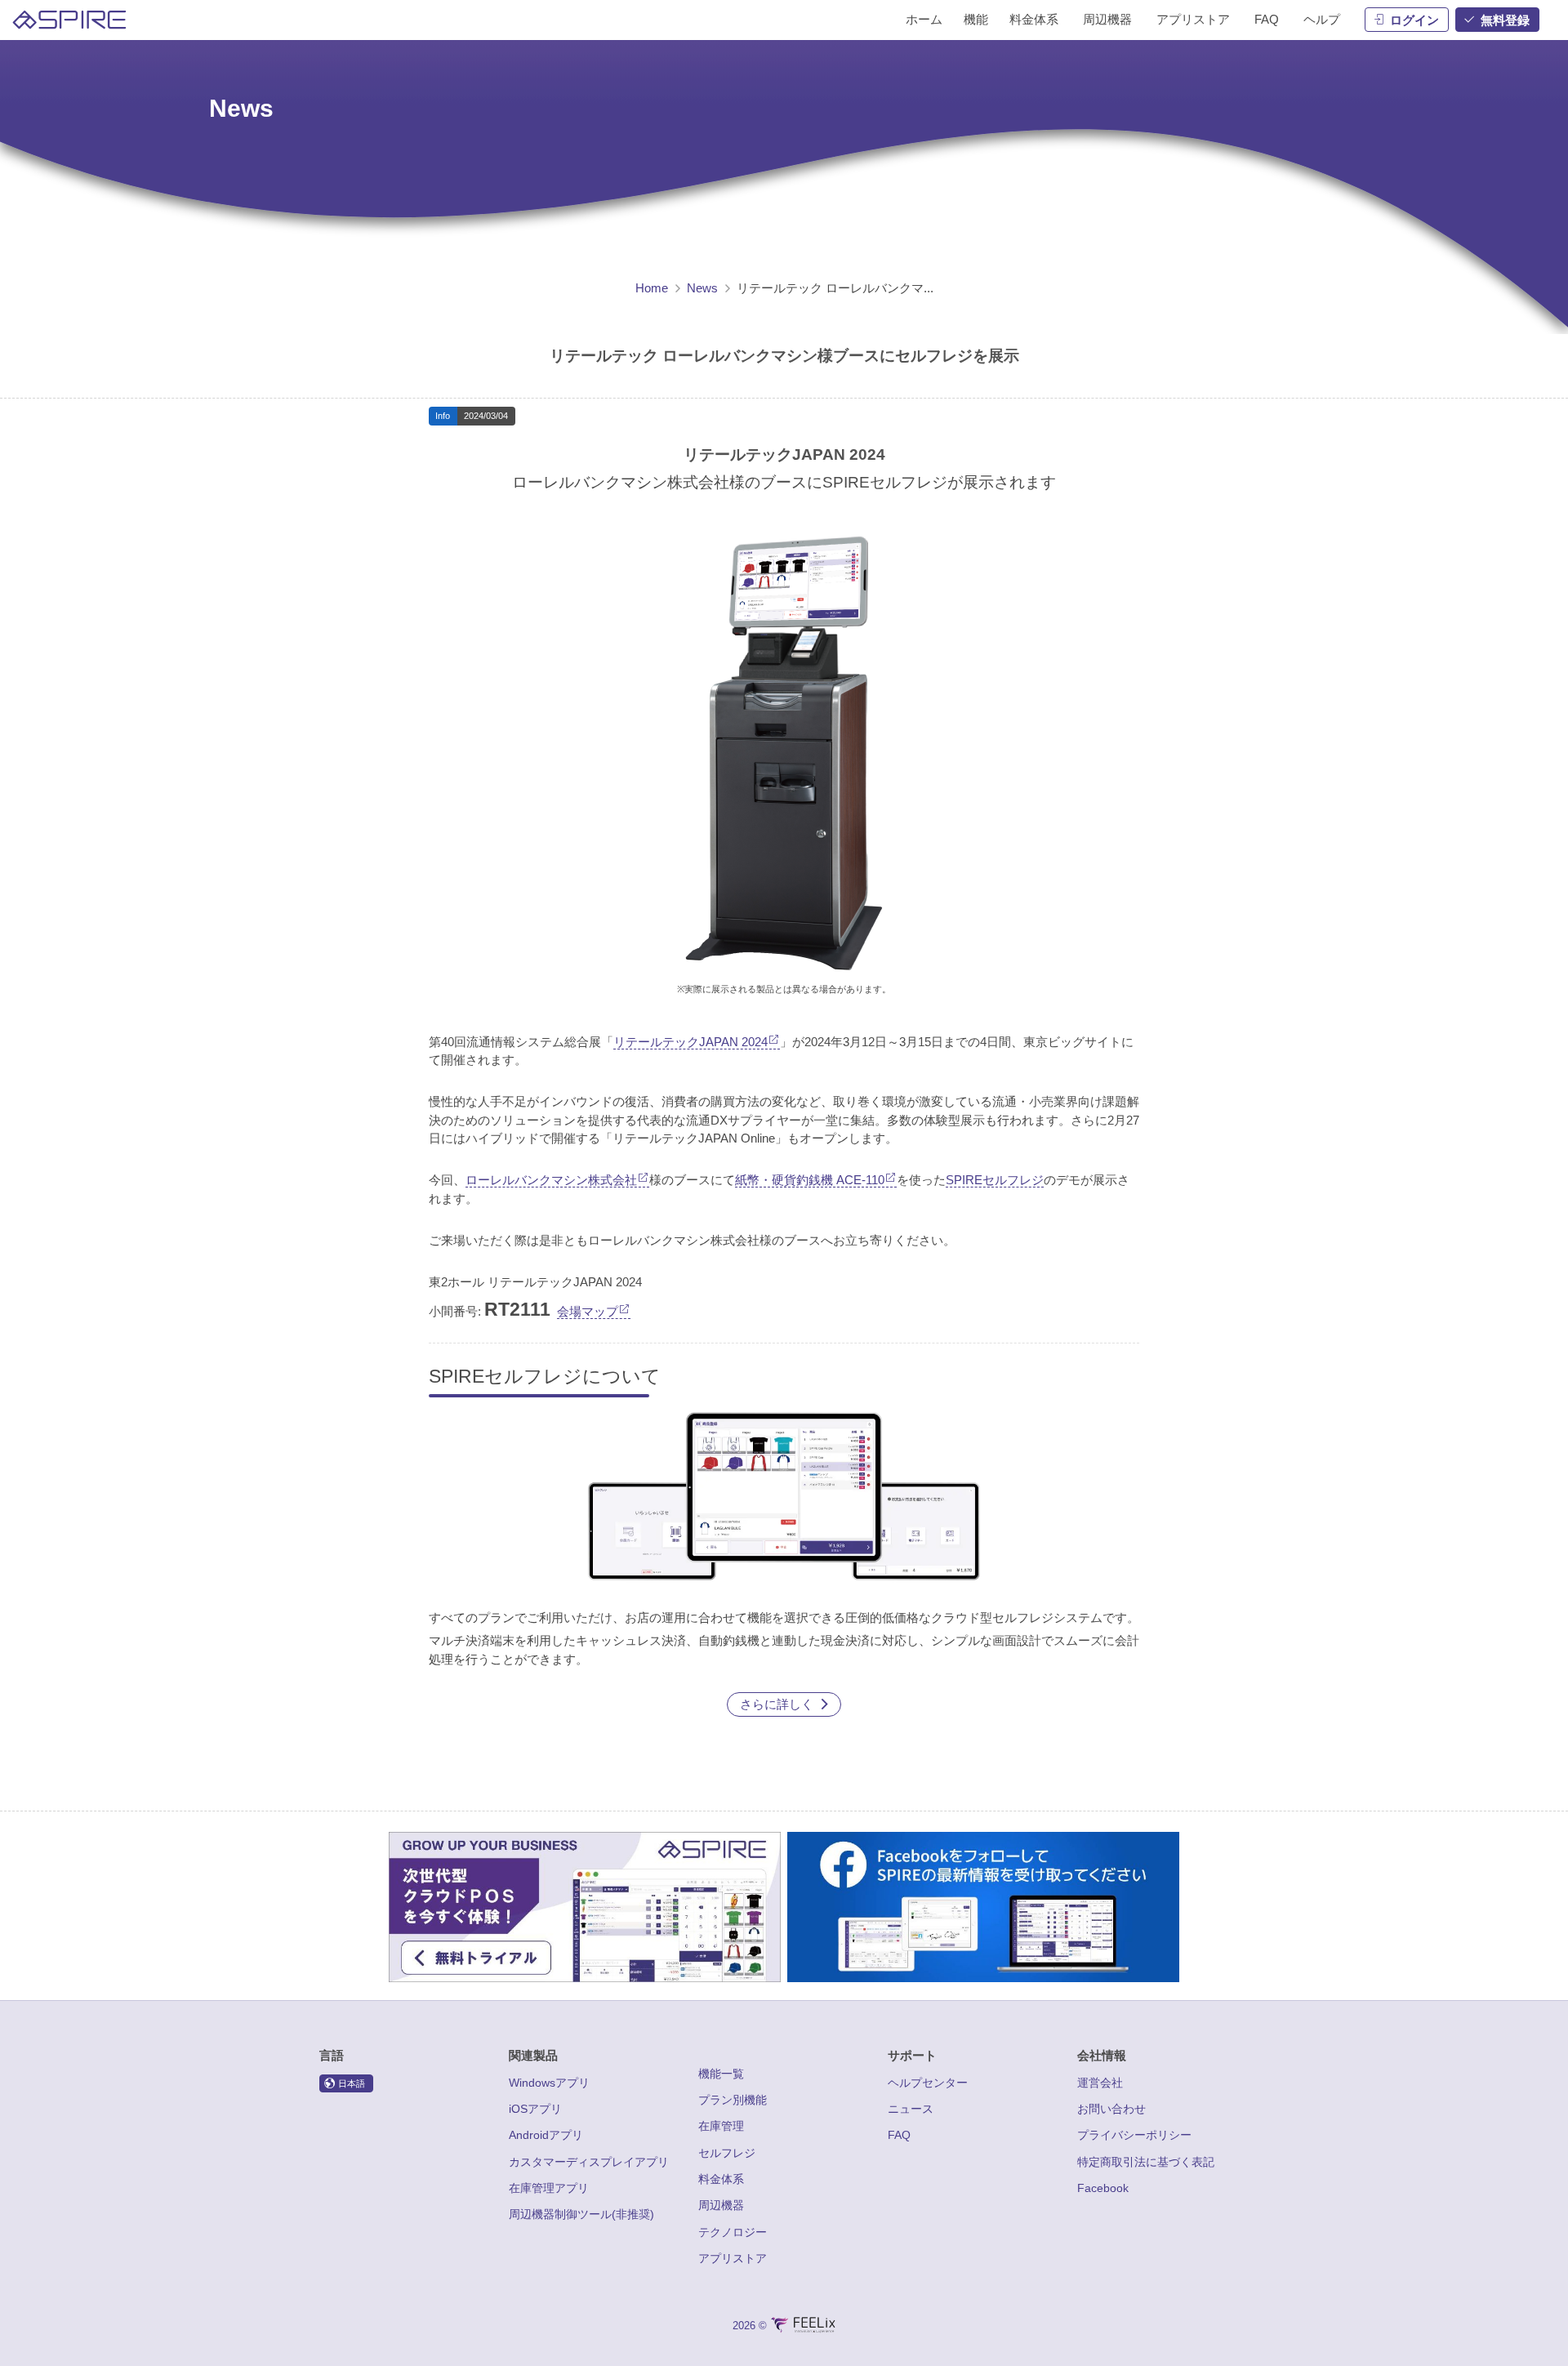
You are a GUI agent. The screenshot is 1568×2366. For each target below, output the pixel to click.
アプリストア (733, 2258)
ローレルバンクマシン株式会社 (551, 1180)
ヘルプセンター (928, 2083)
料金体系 (721, 2179)
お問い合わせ (1111, 2109)
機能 (976, 19)
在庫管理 (721, 2126)
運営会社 (1100, 2083)
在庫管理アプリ (549, 2188)
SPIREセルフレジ (995, 1180)
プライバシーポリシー (1134, 2135)
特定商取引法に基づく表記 (1146, 2162)
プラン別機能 (733, 2100)
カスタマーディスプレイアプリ (589, 2162)
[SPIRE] (69, 20)
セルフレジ (727, 2153)
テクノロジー (733, 2232)
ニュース (911, 2109)
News (702, 288)
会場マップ (588, 1311)
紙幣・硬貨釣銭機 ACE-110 (810, 1180)
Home (652, 288)
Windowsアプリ (549, 2083)
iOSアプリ (535, 2109)
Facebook (1103, 2188)
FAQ (899, 2135)
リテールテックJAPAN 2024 (690, 1042)
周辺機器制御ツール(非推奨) (581, 2214)
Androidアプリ (546, 2135)
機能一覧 (721, 2074)
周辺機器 (721, 2205)
